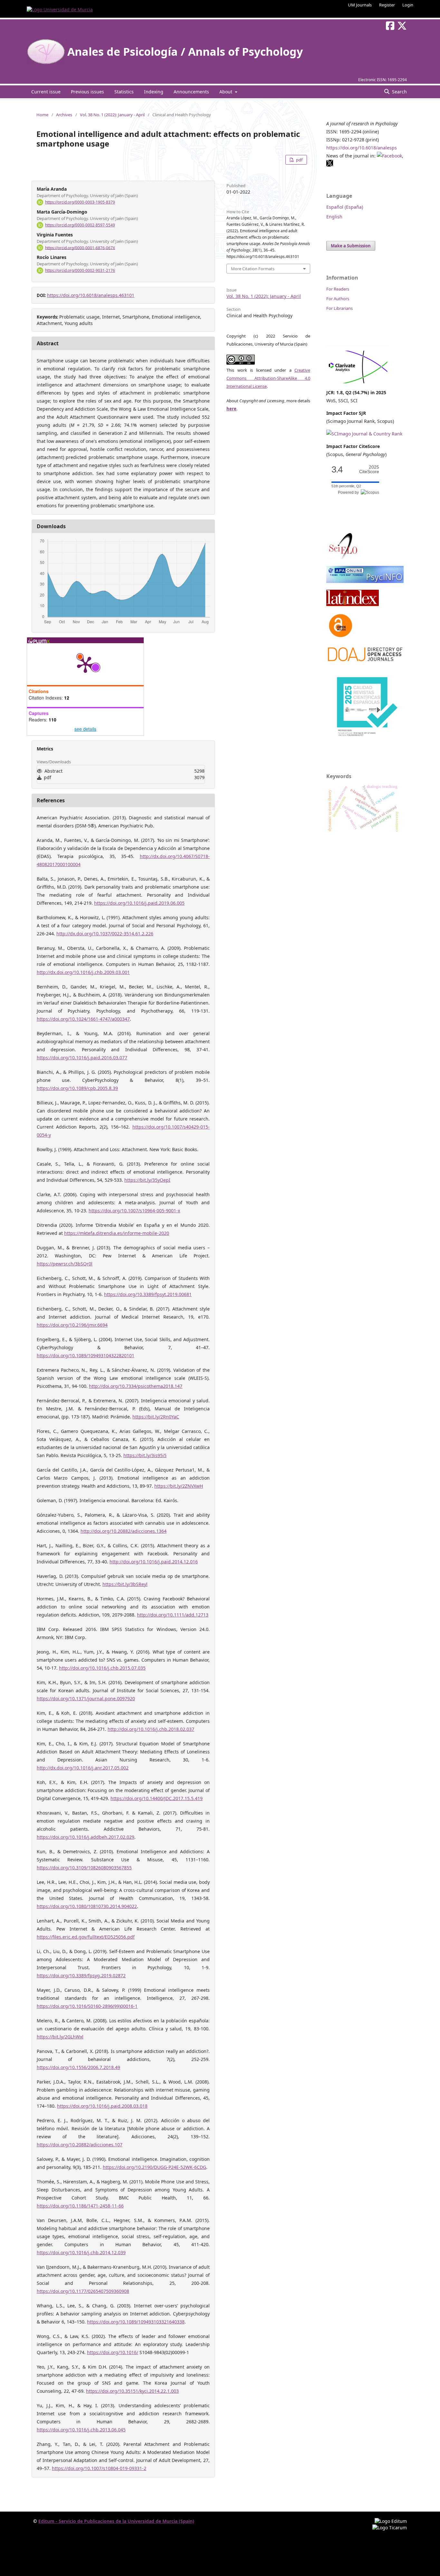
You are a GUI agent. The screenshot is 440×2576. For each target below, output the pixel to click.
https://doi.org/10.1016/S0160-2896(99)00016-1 (87, 2006)
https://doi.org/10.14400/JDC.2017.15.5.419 (157, 1798)
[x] (330, 165)
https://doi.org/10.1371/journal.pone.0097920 (86, 1698)
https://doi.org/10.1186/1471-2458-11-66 (80, 2206)
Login (408, 5)
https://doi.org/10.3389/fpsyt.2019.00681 (148, 1294)
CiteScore (369, 469)
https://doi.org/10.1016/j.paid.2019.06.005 (139, 903)
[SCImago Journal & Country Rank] (364, 434)
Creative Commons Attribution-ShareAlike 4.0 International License (268, 378)
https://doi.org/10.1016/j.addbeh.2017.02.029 (86, 1837)
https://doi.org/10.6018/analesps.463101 (91, 295)
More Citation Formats (253, 269)
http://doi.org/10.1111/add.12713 (173, 1615)
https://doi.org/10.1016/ (113, 2352)
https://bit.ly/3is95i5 (145, 1455)
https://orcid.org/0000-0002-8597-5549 (80, 225)
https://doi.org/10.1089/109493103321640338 (136, 2322)
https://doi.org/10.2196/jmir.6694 (72, 1325)
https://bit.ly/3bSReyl (125, 1584)
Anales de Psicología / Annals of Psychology (185, 52)
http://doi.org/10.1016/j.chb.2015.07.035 (102, 1668)
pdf (299, 160)
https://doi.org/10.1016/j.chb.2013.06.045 (81, 2430)
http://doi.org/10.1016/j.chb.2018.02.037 (151, 1729)
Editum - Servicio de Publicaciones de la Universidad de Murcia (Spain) (116, 2521)
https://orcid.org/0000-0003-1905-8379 (80, 202)
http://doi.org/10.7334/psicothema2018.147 (136, 1386)
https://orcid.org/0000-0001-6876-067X (80, 248)
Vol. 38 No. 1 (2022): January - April (112, 115)
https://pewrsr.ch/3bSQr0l (65, 1264)
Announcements (191, 92)
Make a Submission (351, 246)
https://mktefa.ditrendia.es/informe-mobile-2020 (117, 1233)
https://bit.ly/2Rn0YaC (156, 1417)
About (226, 92)
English (334, 217)
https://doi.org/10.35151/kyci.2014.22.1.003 (132, 2391)
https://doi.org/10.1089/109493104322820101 (86, 1355)
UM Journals (360, 5)
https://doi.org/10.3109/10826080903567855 (84, 1868)
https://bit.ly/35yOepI (147, 1180)
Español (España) (345, 207)
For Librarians (340, 308)
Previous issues (87, 92)
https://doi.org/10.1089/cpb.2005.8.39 (77, 1088)
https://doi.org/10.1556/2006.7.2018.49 (78, 2067)
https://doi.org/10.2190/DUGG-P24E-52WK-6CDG (154, 2167)
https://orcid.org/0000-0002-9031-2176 (80, 270)
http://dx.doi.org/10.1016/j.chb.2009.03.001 (83, 972)
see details (85, 729)
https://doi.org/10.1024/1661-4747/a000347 (83, 1019)
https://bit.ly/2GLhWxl (60, 2037)
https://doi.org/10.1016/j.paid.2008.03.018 (102, 2106)
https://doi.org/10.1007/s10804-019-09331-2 (99, 2468)
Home (42, 115)
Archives (64, 115)
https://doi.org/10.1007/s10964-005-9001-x (134, 1211)
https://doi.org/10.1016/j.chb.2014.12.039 (81, 2252)
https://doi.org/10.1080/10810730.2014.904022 (87, 1906)
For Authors (338, 299)
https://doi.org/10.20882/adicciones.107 (80, 2145)
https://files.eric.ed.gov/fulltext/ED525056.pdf (86, 1937)
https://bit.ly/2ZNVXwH (179, 1486)
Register (387, 5)
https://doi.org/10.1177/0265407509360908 (83, 2291)
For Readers (338, 289)
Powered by (349, 492)
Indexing (154, 92)
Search (399, 92)
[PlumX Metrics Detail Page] (85, 664)
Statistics (124, 92)
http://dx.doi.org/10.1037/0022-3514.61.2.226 (105, 934)
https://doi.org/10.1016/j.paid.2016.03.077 (82, 1058)
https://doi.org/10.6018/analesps (362, 148)
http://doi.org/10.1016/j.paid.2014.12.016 (154, 1562)
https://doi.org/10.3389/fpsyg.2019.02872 (81, 1975)
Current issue (46, 92)
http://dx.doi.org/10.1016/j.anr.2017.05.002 (83, 1768)
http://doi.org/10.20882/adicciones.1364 (124, 1531)
